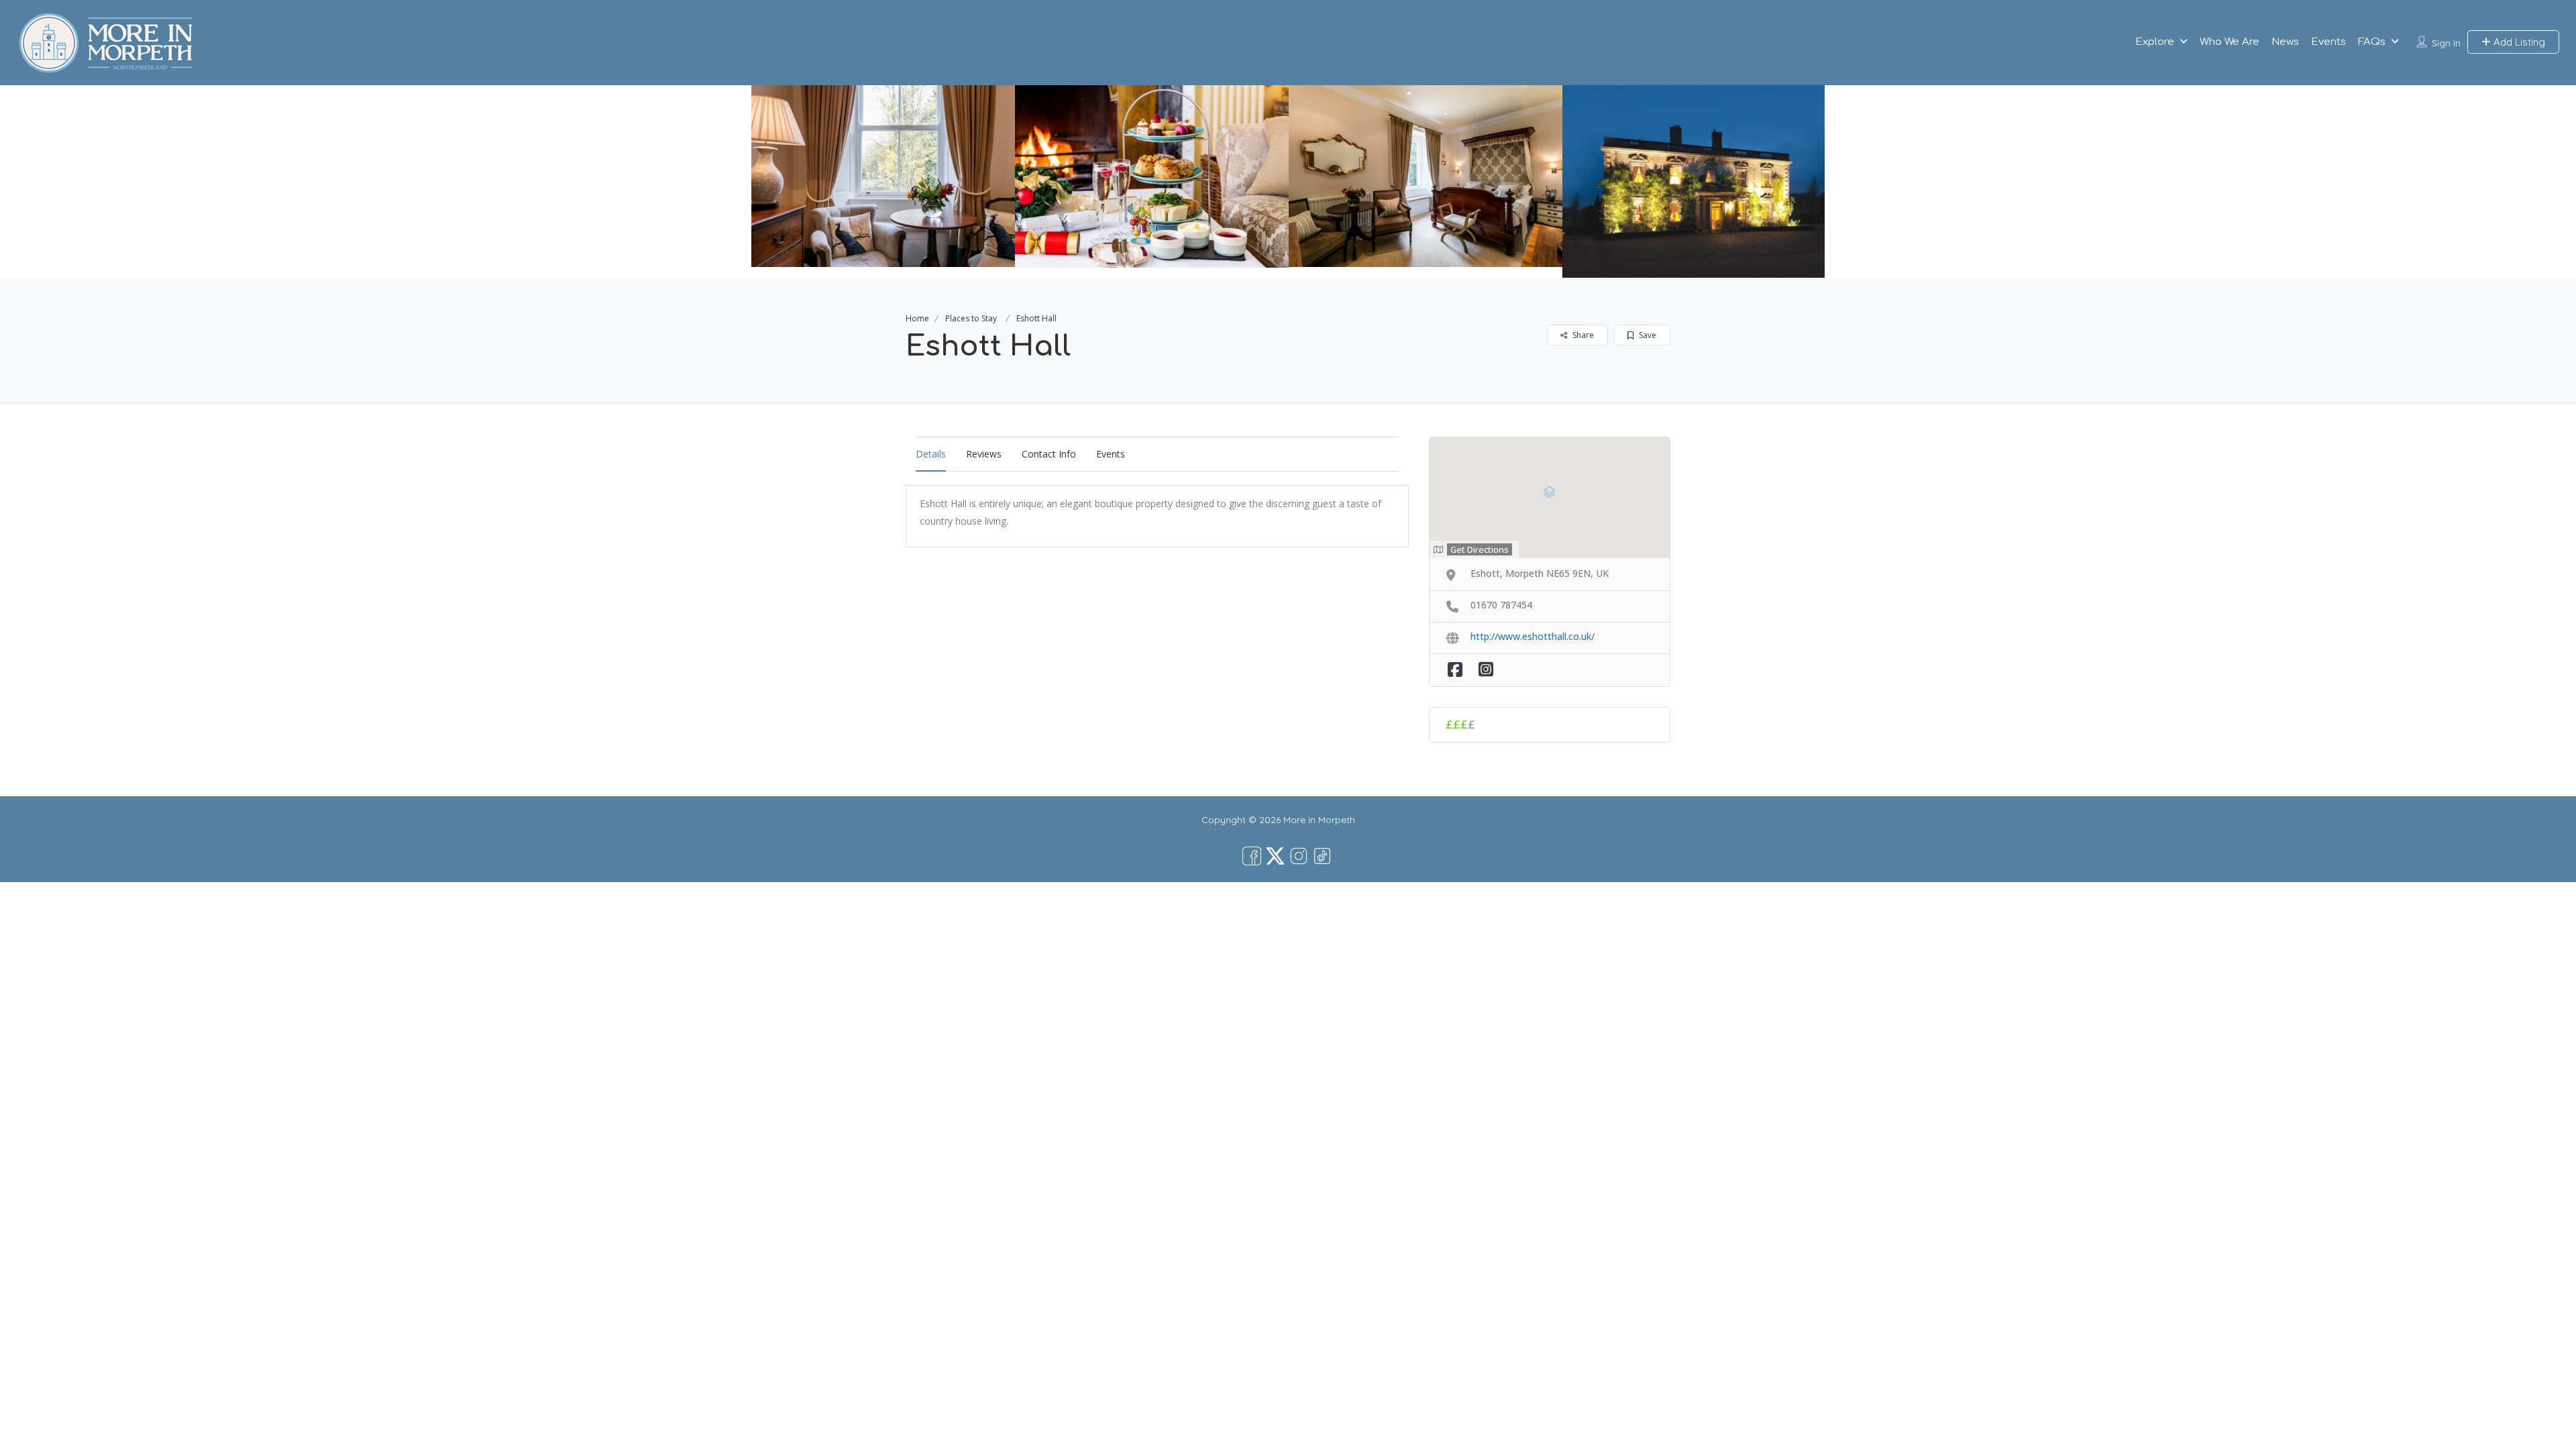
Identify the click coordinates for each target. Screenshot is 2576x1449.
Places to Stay (971, 318)
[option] (878, 176)
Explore (2155, 42)
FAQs (2372, 42)
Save (1647, 335)
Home (917, 318)
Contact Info (1049, 454)
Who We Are (2230, 42)
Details (931, 454)
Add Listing (2518, 42)
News (2285, 42)
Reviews (984, 454)
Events (2328, 42)
